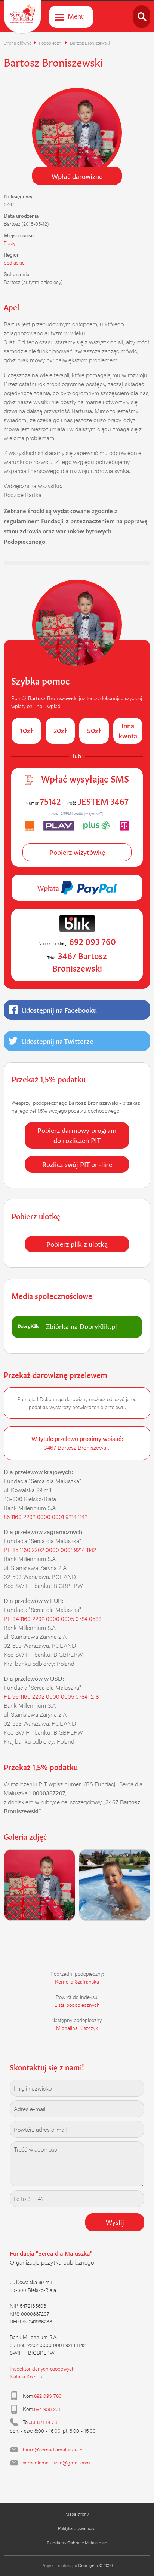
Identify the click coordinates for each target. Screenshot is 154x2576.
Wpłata (49, 887)
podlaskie (14, 262)
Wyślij (115, 2222)
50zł (94, 730)
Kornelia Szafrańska (77, 1981)
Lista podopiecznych (77, 2005)
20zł (60, 730)
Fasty (10, 243)
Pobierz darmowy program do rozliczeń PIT (77, 1135)
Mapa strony (77, 2514)
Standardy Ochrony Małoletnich (77, 2542)
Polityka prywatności (77, 2528)
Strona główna (18, 43)
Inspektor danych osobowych (42, 2368)
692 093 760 (48, 2396)
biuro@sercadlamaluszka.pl (53, 2449)
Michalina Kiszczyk (77, 2028)
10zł (26, 730)
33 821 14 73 (43, 2422)
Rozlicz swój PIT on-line (77, 1164)
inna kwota (128, 730)
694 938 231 (47, 2409)
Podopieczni (51, 43)
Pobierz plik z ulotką (77, 1243)
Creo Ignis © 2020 (95, 2565)
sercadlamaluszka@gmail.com (56, 2462)
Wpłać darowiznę (77, 176)
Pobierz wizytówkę (77, 851)
